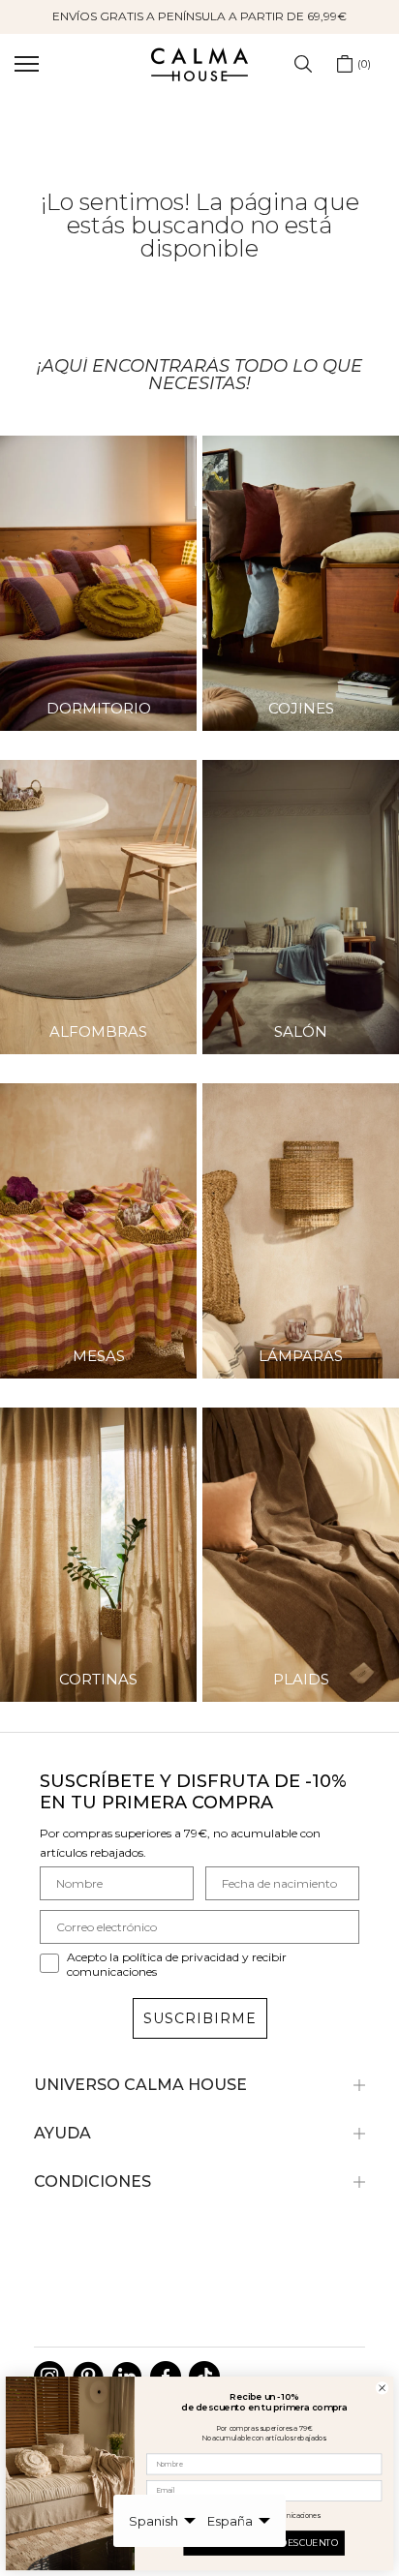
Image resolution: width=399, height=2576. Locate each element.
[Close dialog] (382, 2388)
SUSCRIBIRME (200, 2018)
